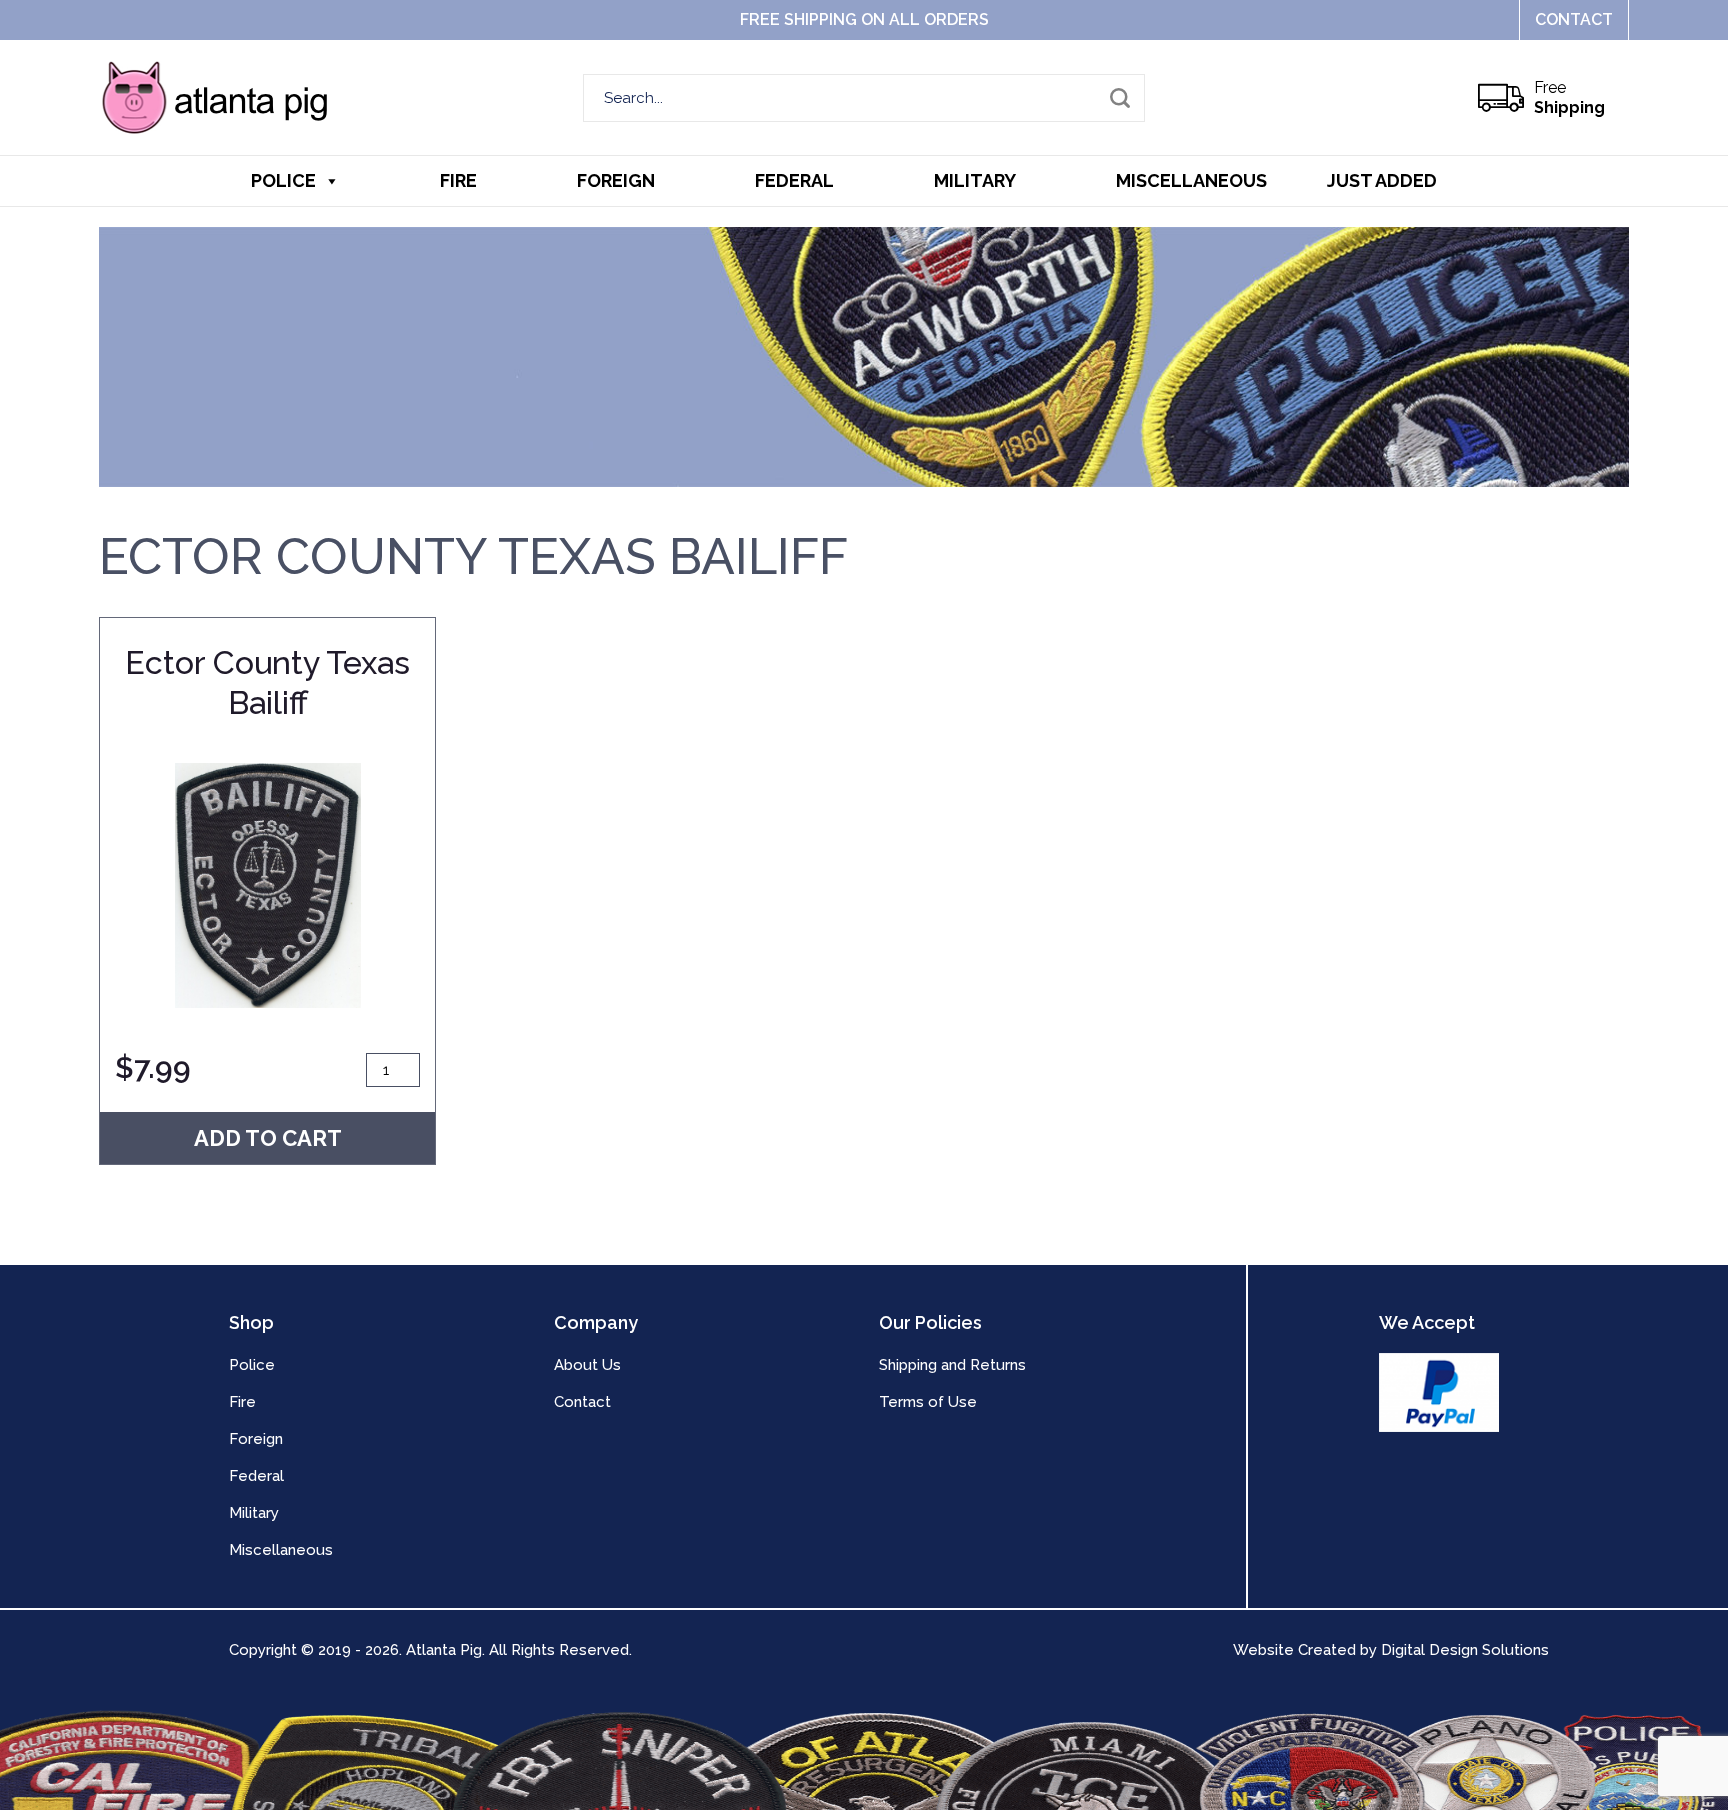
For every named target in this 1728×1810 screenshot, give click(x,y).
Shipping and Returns (952, 1365)
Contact (1574, 19)
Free (1569, 97)
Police (283, 180)
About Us (587, 1365)
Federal (794, 180)
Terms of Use (928, 1402)
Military (975, 180)
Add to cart (268, 1138)
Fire (458, 180)
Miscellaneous (1191, 180)
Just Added (1382, 180)
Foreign (616, 180)
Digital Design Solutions (1465, 1650)
